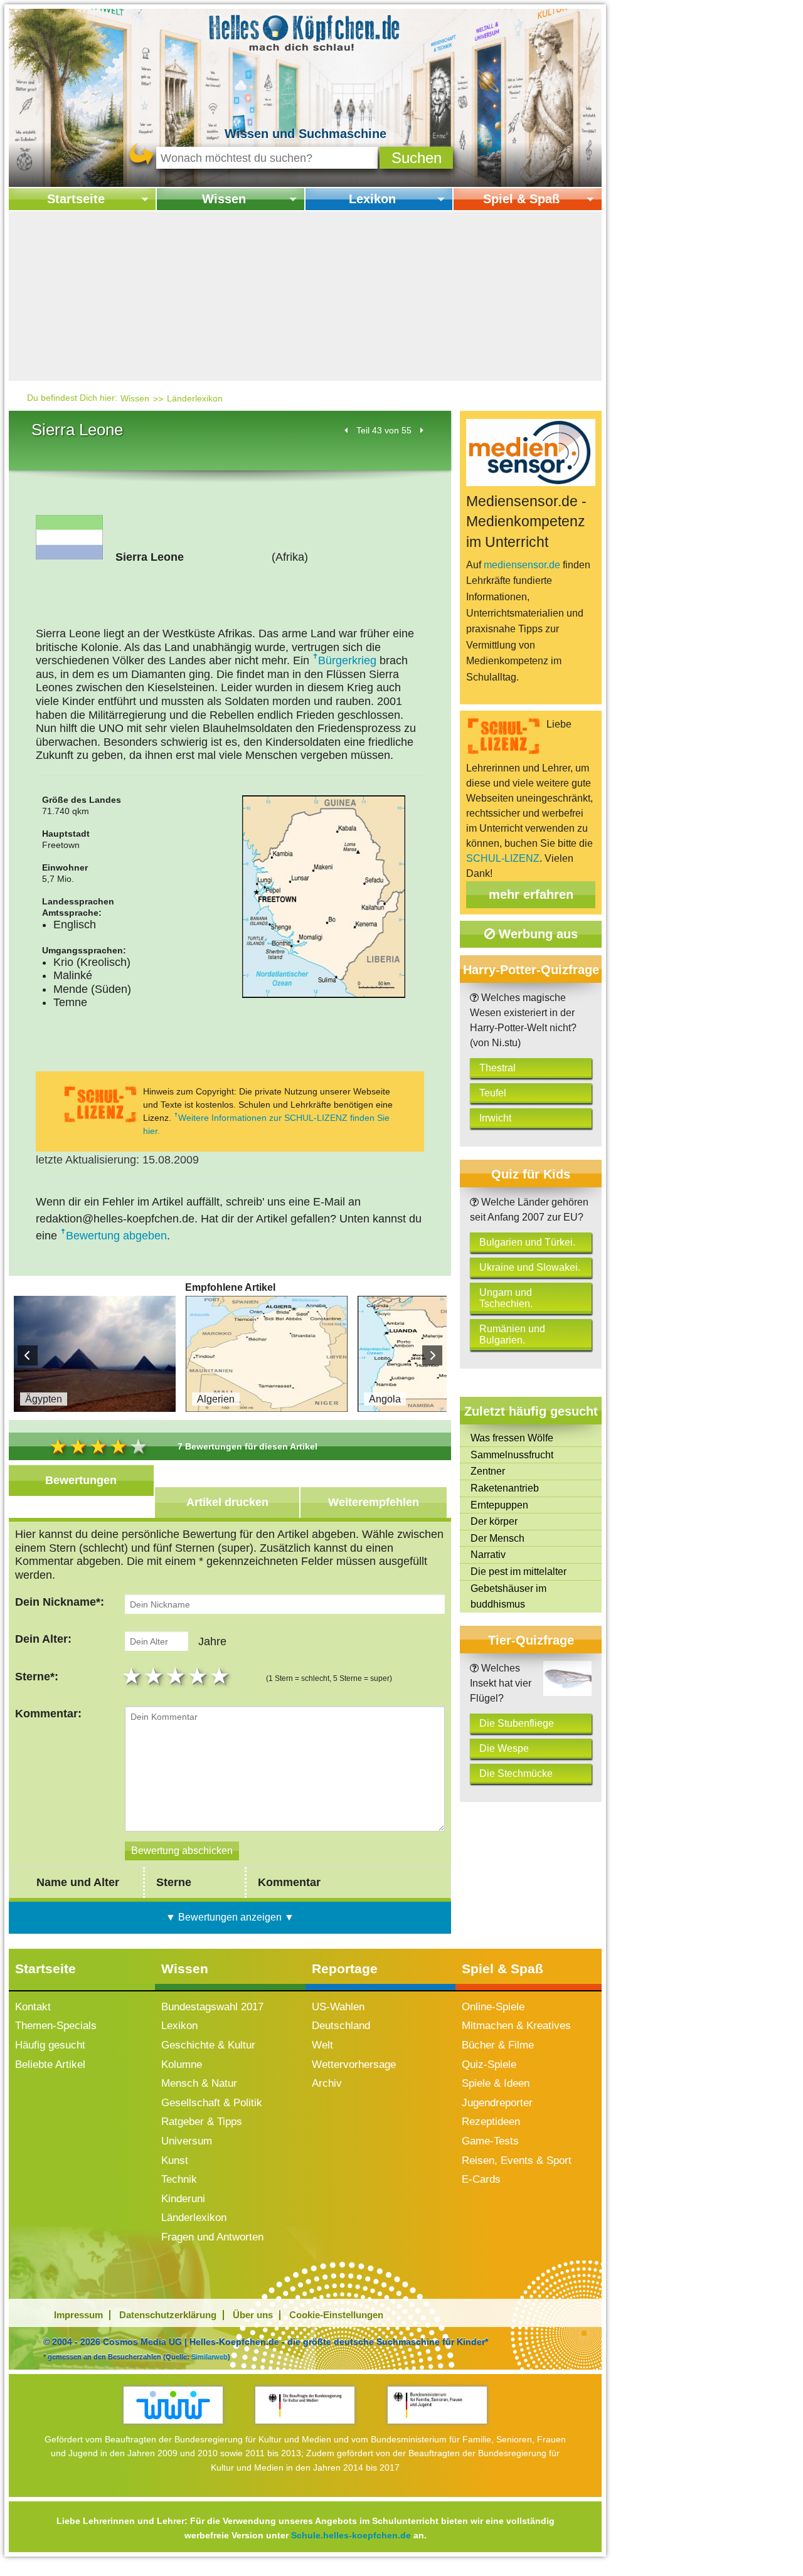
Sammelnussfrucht (512, 1455)
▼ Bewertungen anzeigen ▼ (230, 1917)
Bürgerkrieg (347, 660)
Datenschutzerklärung (168, 2315)
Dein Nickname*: (60, 1602)
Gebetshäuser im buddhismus (508, 1597)
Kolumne (182, 2065)
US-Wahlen (338, 2007)
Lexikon (372, 199)
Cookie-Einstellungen (336, 2315)
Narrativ (488, 1555)
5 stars (221, 1676)
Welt (322, 2045)
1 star (133, 1676)
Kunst (175, 2160)
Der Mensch (497, 1538)
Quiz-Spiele (489, 2065)
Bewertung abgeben (116, 1236)
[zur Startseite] (305, 32)
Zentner (488, 1471)
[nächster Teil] (421, 430)
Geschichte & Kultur (208, 2045)
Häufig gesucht (50, 2045)
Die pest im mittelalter (518, 1572)
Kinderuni (183, 2199)
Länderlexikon (195, 398)
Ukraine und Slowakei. (530, 1267)
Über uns (253, 2315)
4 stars (199, 1676)
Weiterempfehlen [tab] (374, 1502)
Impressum (78, 2315)
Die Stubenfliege (517, 1723)
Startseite (76, 199)
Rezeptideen (491, 2122)
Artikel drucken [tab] (227, 1502)
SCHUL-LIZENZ (503, 858)
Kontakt (33, 2007)
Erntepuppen (499, 1505)
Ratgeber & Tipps (202, 2122)
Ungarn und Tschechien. (506, 1298)
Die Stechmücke (516, 1773)
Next (432, 1355)
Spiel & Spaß (521, 199)
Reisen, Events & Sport (517, 2160)
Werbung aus (536, 934)
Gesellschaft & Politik (212, 2103)
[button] (416, 158)
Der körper (494, 1521)
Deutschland (341, 2026)
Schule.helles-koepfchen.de (351, 2535)
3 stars (177, 1676)
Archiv (327, 2083)
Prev (28, 1355)
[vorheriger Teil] (347, 430)
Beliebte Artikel (50, 2065)
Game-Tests (490, 2141)
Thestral (497, 1068)
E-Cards (481, 2179)
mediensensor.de (522, 565)
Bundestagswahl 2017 (212, 2007)
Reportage (345, 1969)
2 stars (155, 1676)
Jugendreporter (497, 2103)
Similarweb (210, 2356)
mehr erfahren (531, 894)
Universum (187, 2141)
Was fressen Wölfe (512, 1438)
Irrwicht (495, 1118)
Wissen (224, 199)
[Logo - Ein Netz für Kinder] (173, 2405)
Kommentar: (48, 1714)
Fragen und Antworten (212, 2237)
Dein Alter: (43, 1639)
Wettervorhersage (354, 2065)
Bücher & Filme (498, 2045)
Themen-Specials (56, 2026)
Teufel (493, 1093)
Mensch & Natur (199, 2083)
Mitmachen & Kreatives (516, 2026)
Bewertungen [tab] (81, 1480)
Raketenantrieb (505, 1488)
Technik (179, 2179)
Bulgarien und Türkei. (527, 1242)
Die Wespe (504, 1748)
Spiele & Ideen (496, 2083)
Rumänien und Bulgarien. (512, 1334)
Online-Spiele (493, 2007)
